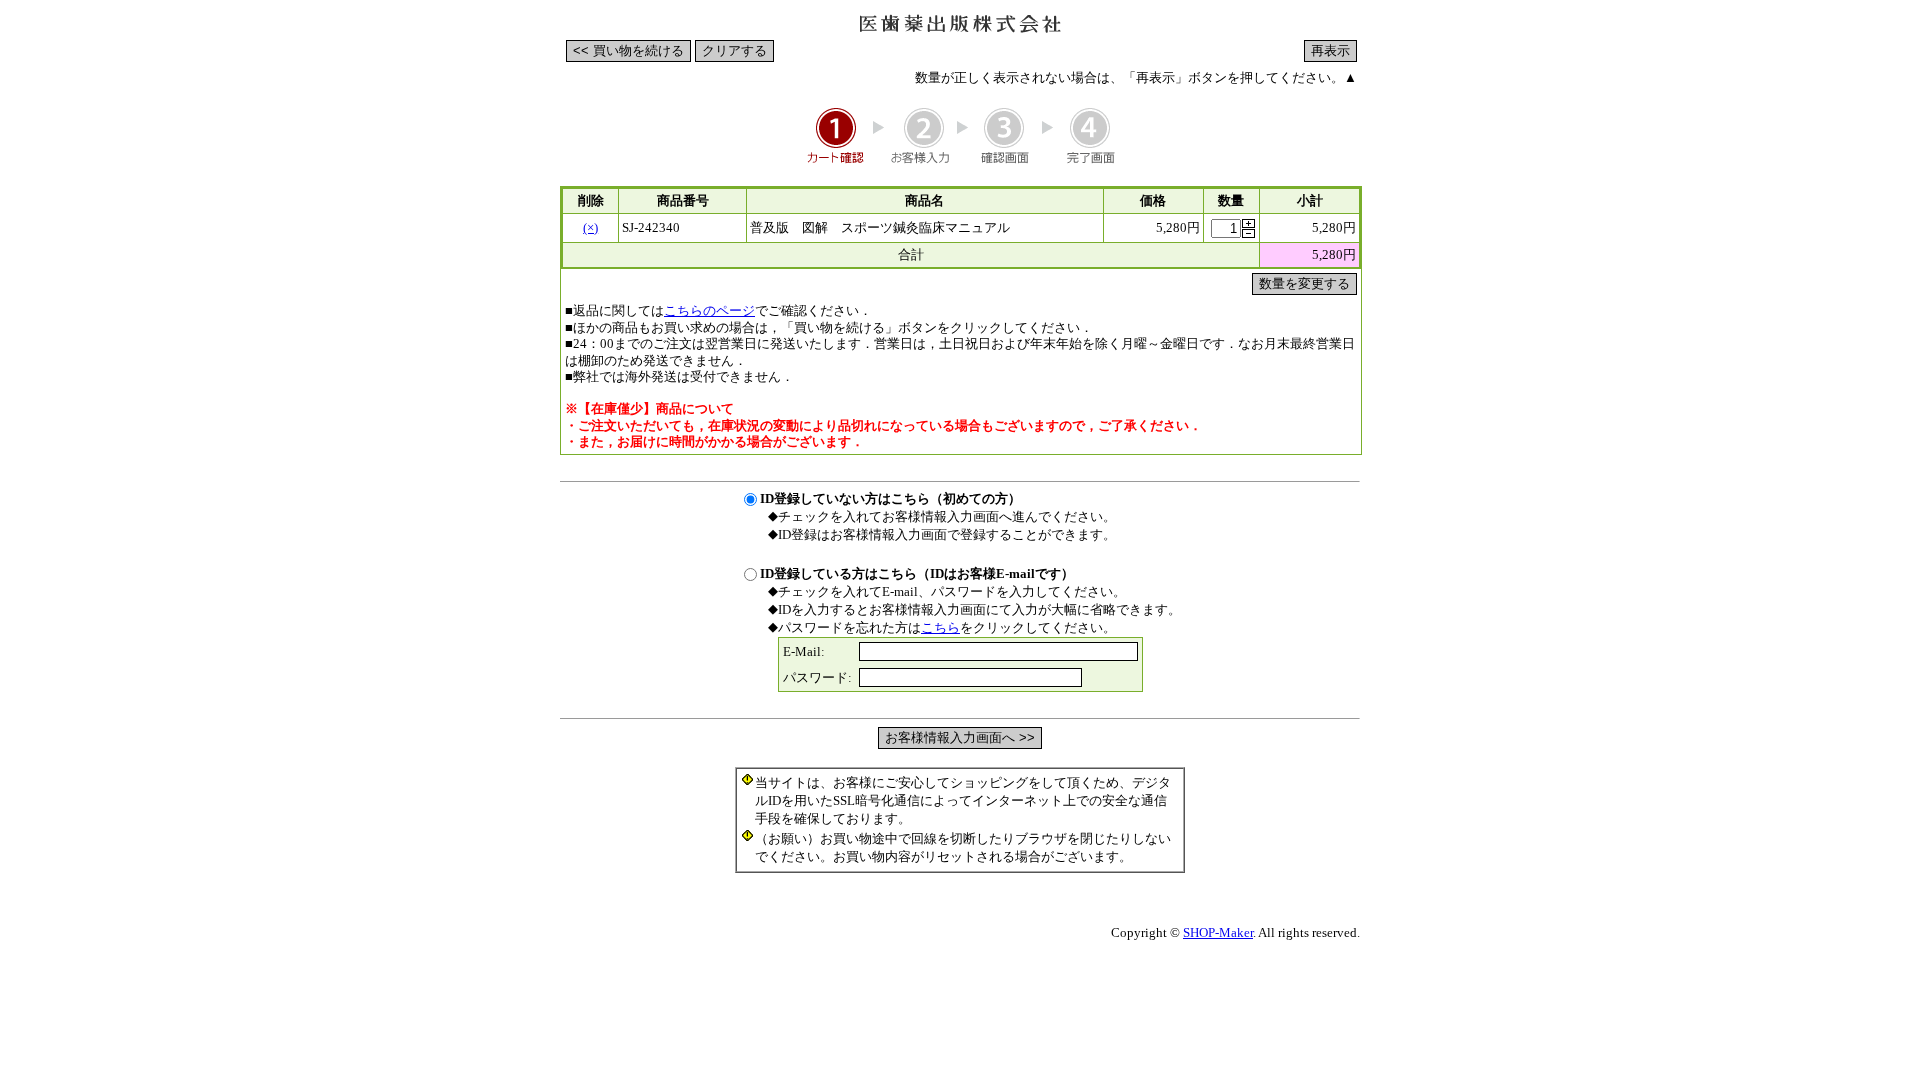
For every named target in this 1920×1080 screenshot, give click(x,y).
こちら (940, 627)
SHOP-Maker (1218, 932)
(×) (590, 227)
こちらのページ (709, 310)
